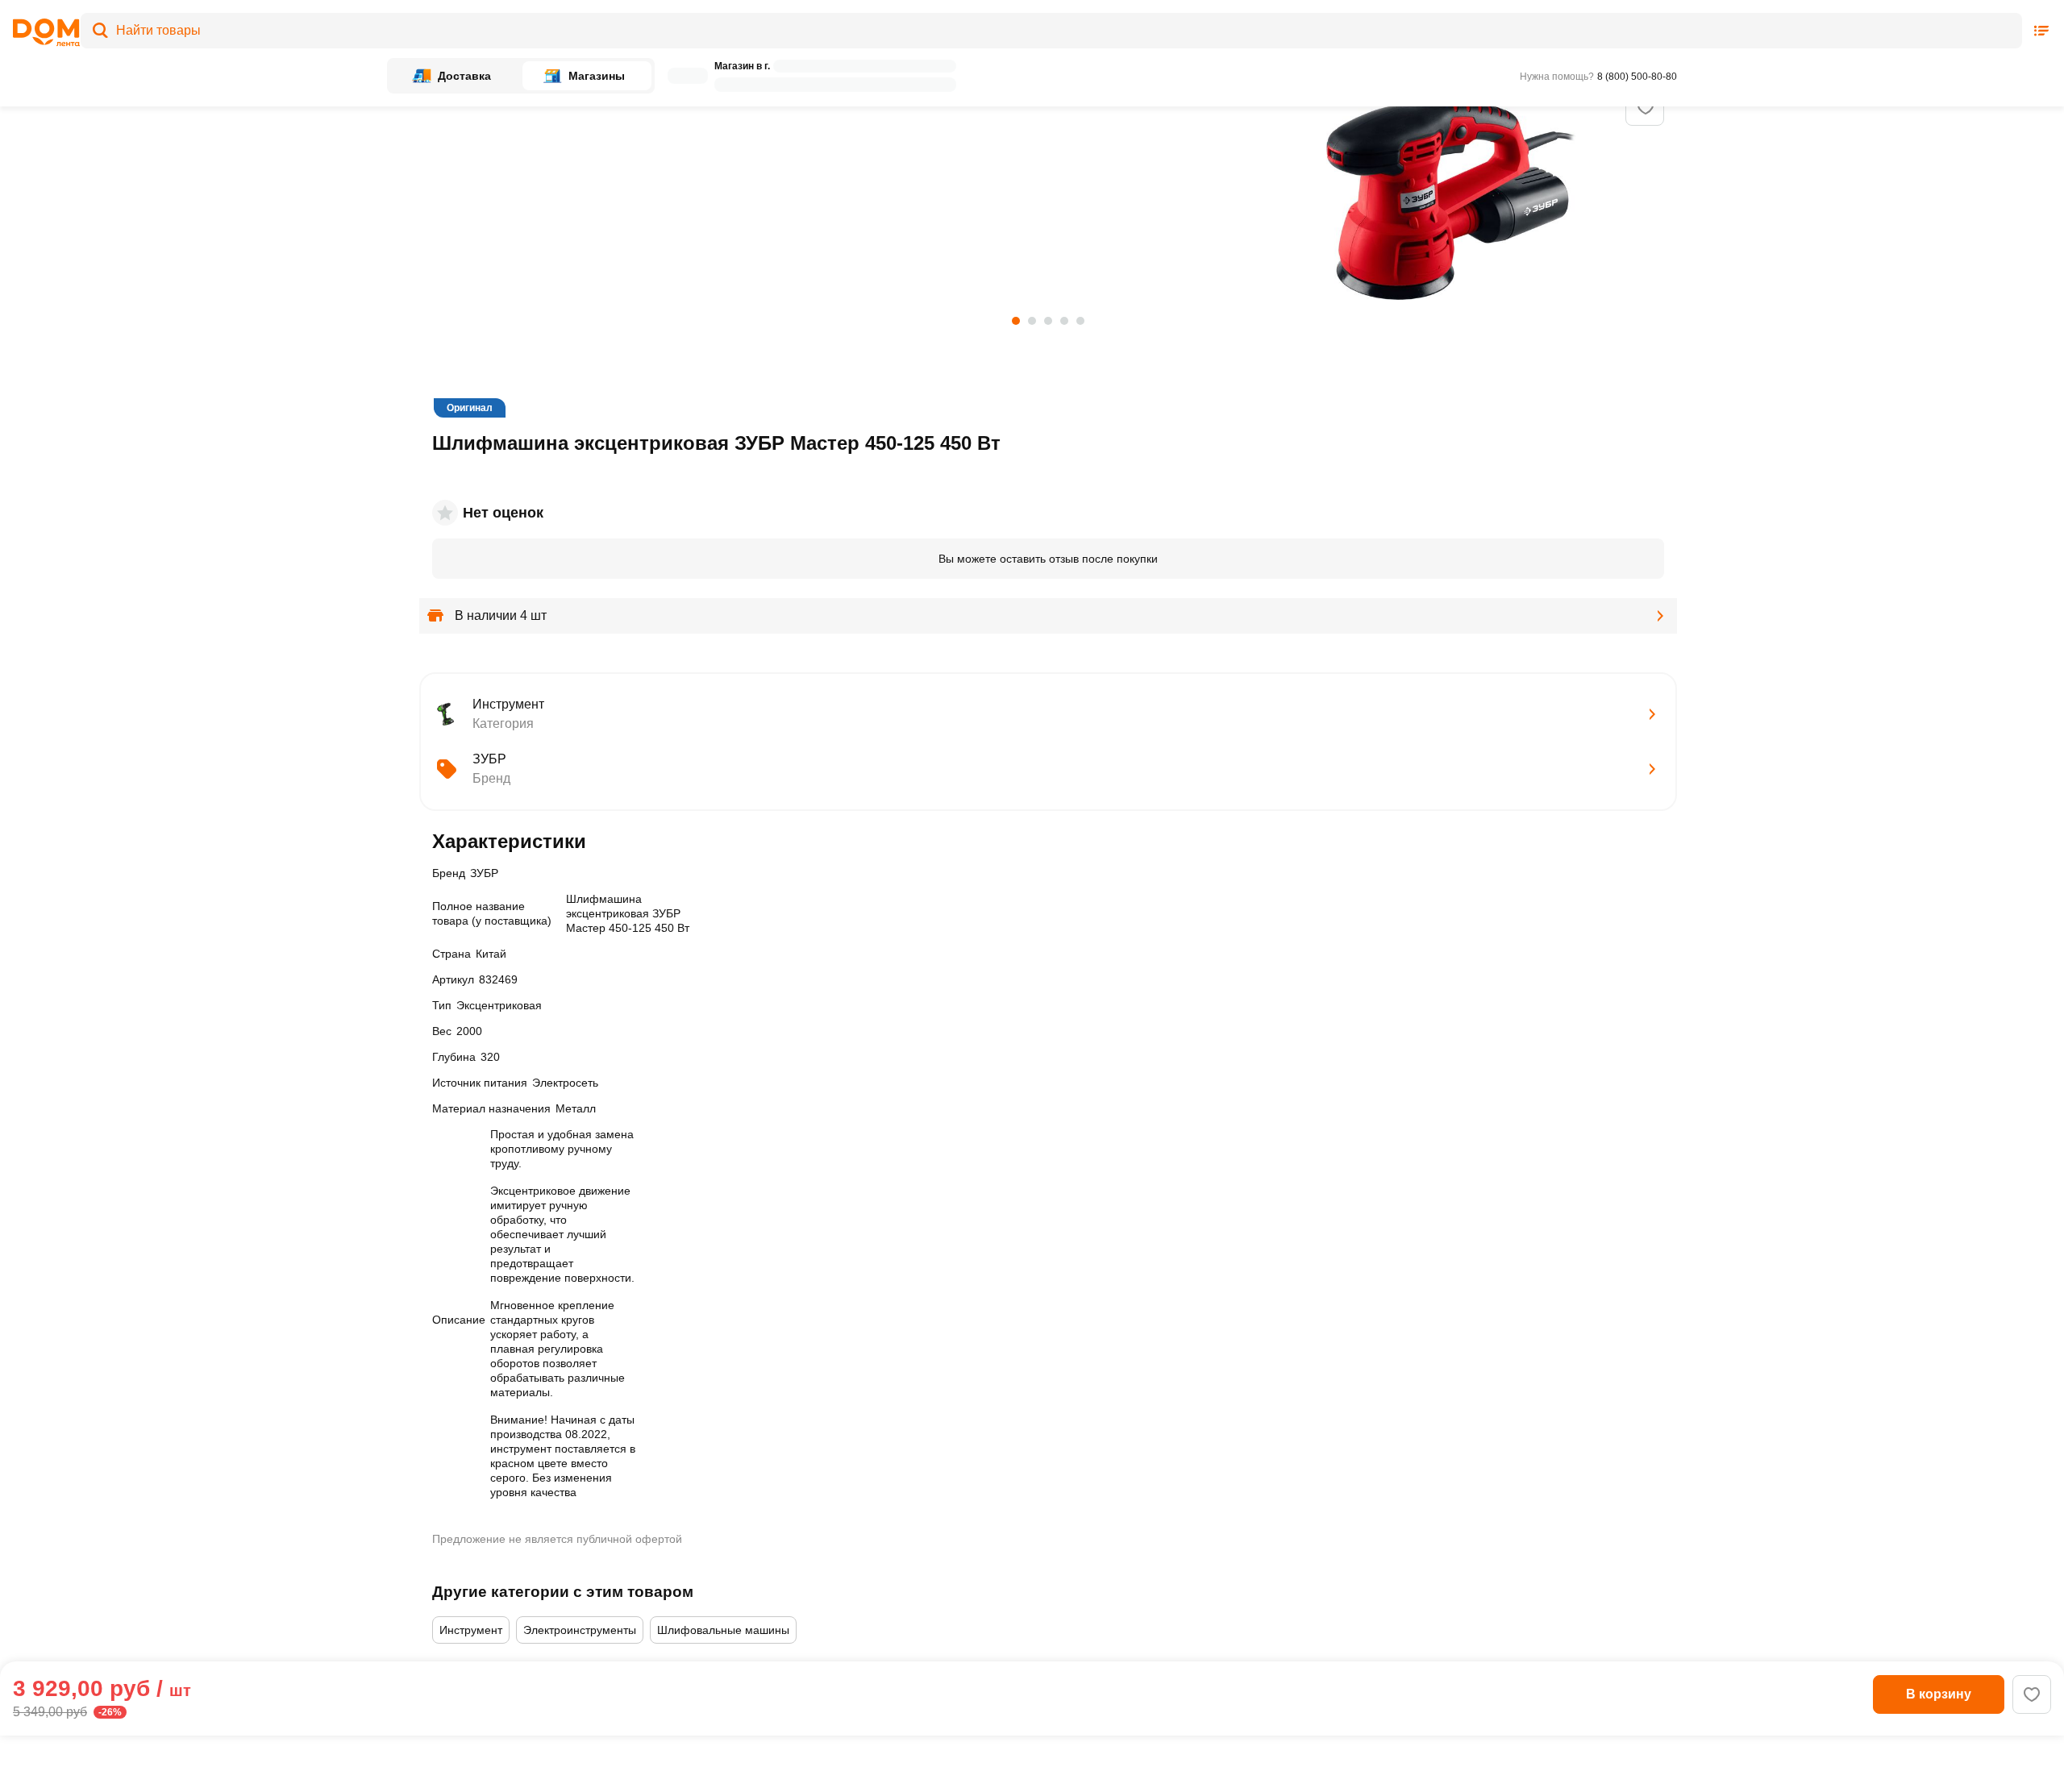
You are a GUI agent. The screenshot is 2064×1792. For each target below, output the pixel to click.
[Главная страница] (41, 33)
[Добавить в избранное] (1646, 107)
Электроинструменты (580, 1630)
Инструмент (471, 1630)
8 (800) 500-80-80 (1637, 77)
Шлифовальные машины (723, 1630)
